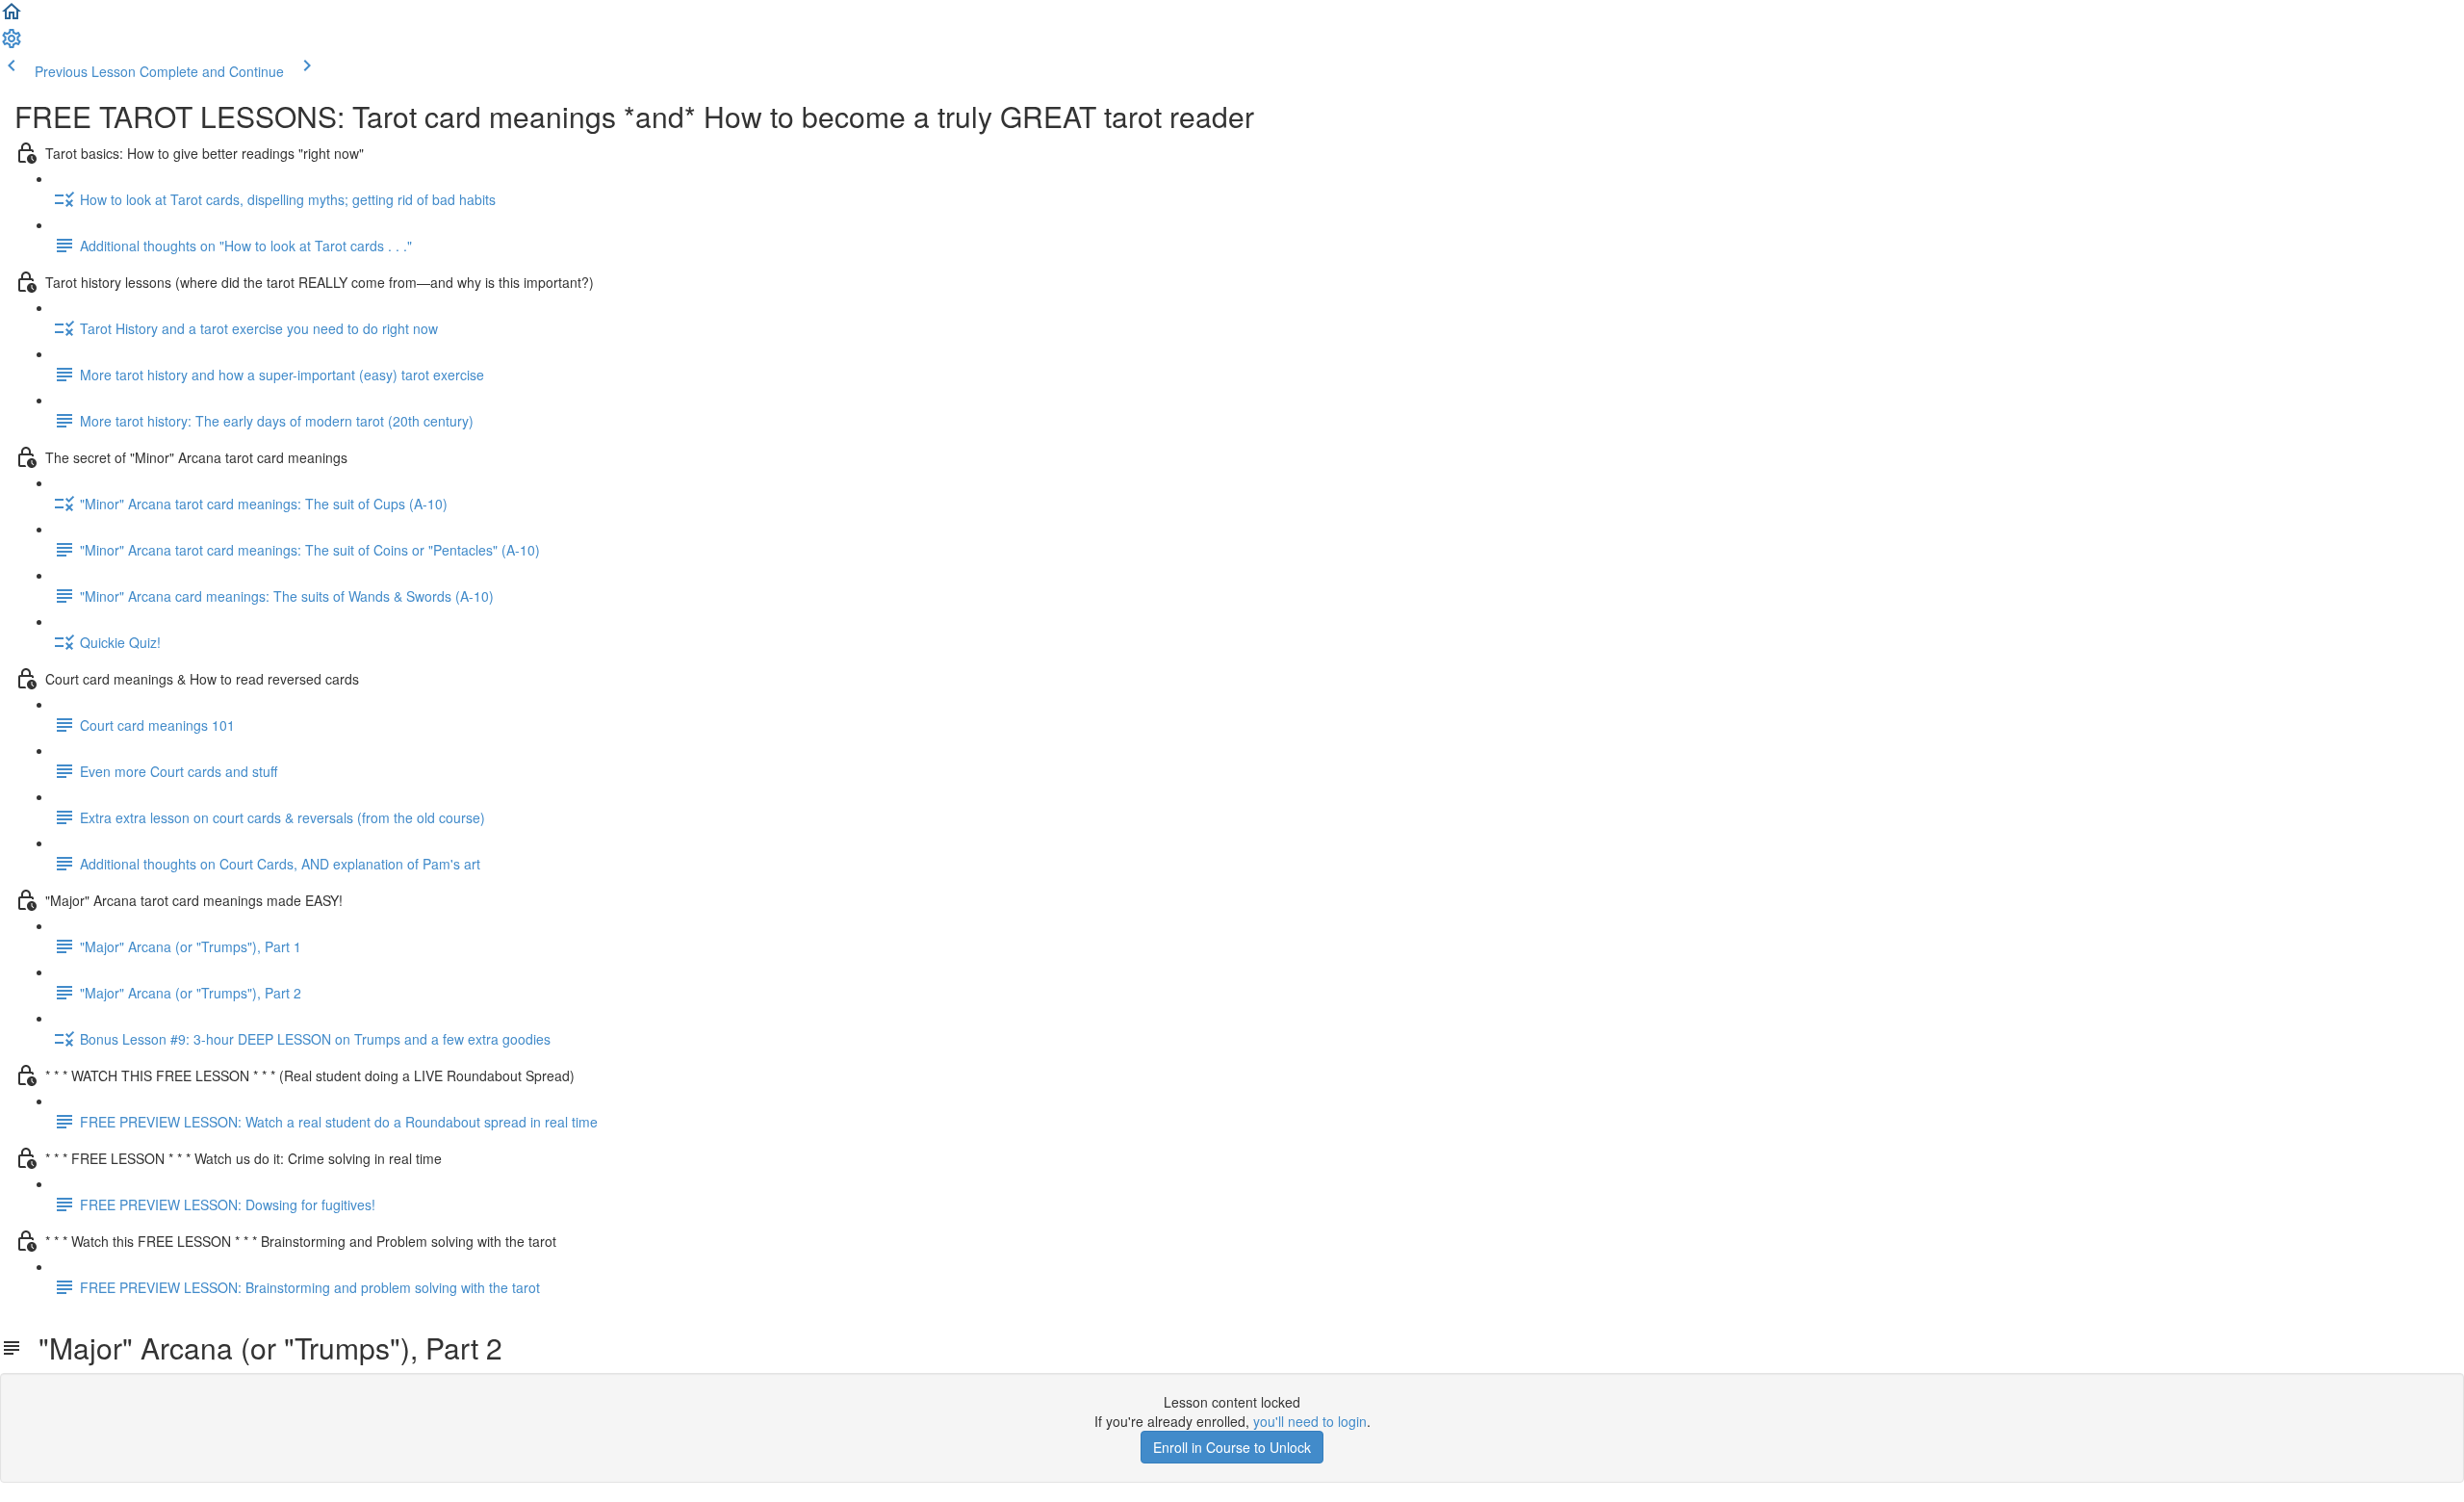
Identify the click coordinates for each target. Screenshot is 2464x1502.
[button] (12, 17)
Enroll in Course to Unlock (1232, 1447)
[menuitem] (12, 44)
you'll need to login (1310, 1421)
